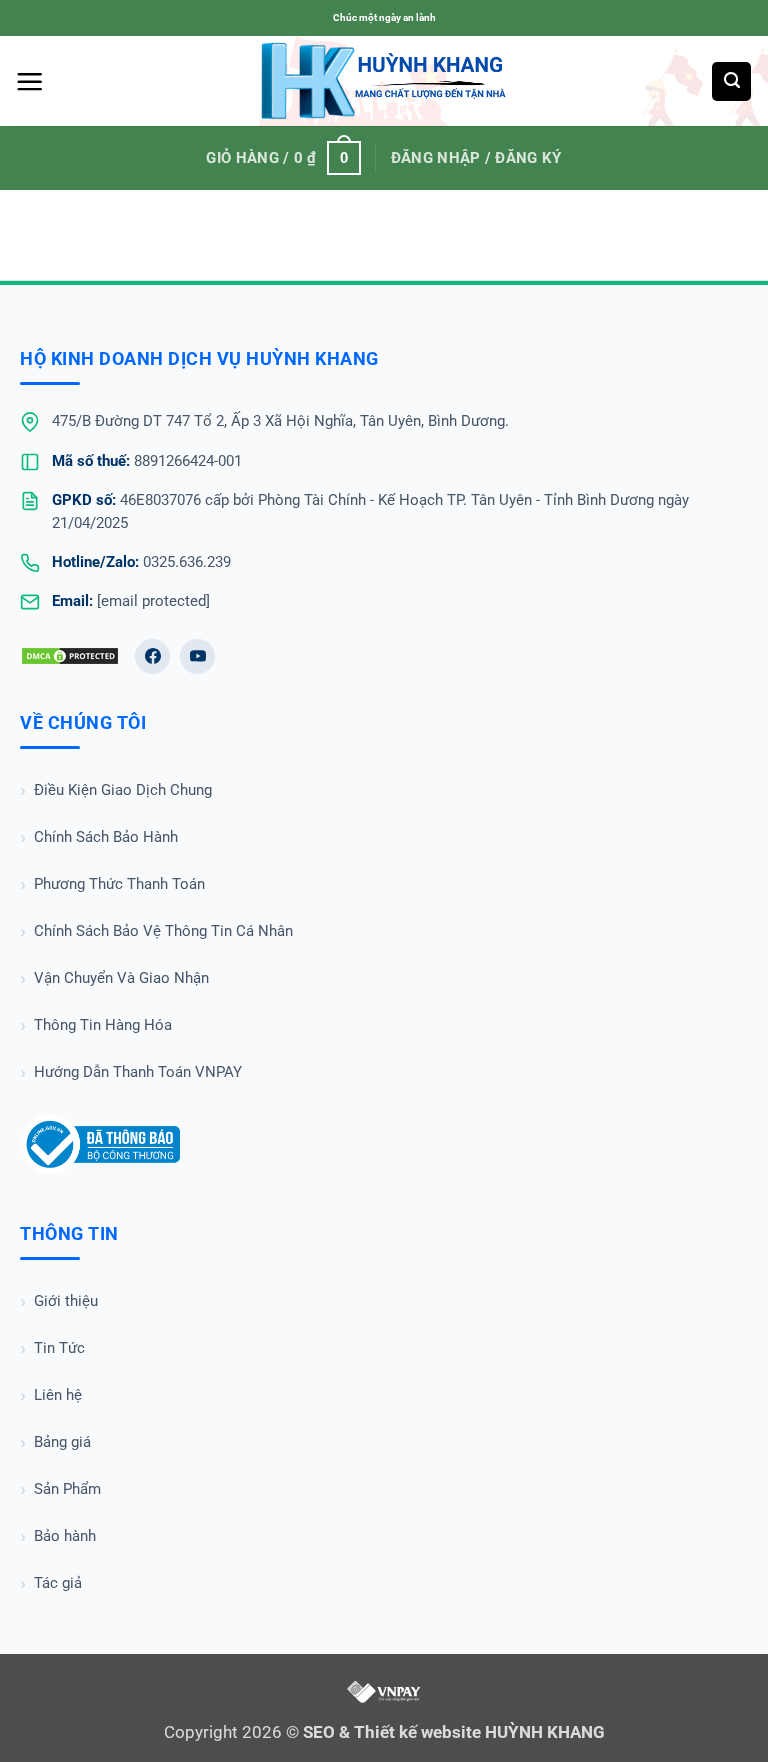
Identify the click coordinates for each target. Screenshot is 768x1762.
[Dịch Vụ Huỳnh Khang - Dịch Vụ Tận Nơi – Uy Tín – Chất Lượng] (384, 81)
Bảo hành (65, 1536)
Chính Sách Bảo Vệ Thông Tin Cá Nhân (163, 931)
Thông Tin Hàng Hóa (103, 1025)
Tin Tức (59, 1348)
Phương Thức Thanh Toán (119, 884)
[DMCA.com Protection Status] (70, 656)
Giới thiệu (66, 1301)
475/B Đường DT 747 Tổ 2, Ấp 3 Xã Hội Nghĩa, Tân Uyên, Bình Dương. (280, 421)
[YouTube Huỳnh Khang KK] (197, 656)
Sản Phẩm (67, 1489)
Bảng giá (62, 1442)
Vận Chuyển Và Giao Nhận (121, 978)
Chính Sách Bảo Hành (106, 837)
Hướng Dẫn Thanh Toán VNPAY (138, 1072)
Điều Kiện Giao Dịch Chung (123, 790)
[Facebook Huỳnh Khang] (152, 656)
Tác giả (58, 1583)
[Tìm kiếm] (731, 81)
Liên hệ (58, 1395)
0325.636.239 (187, 562)
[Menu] (29, 81)
